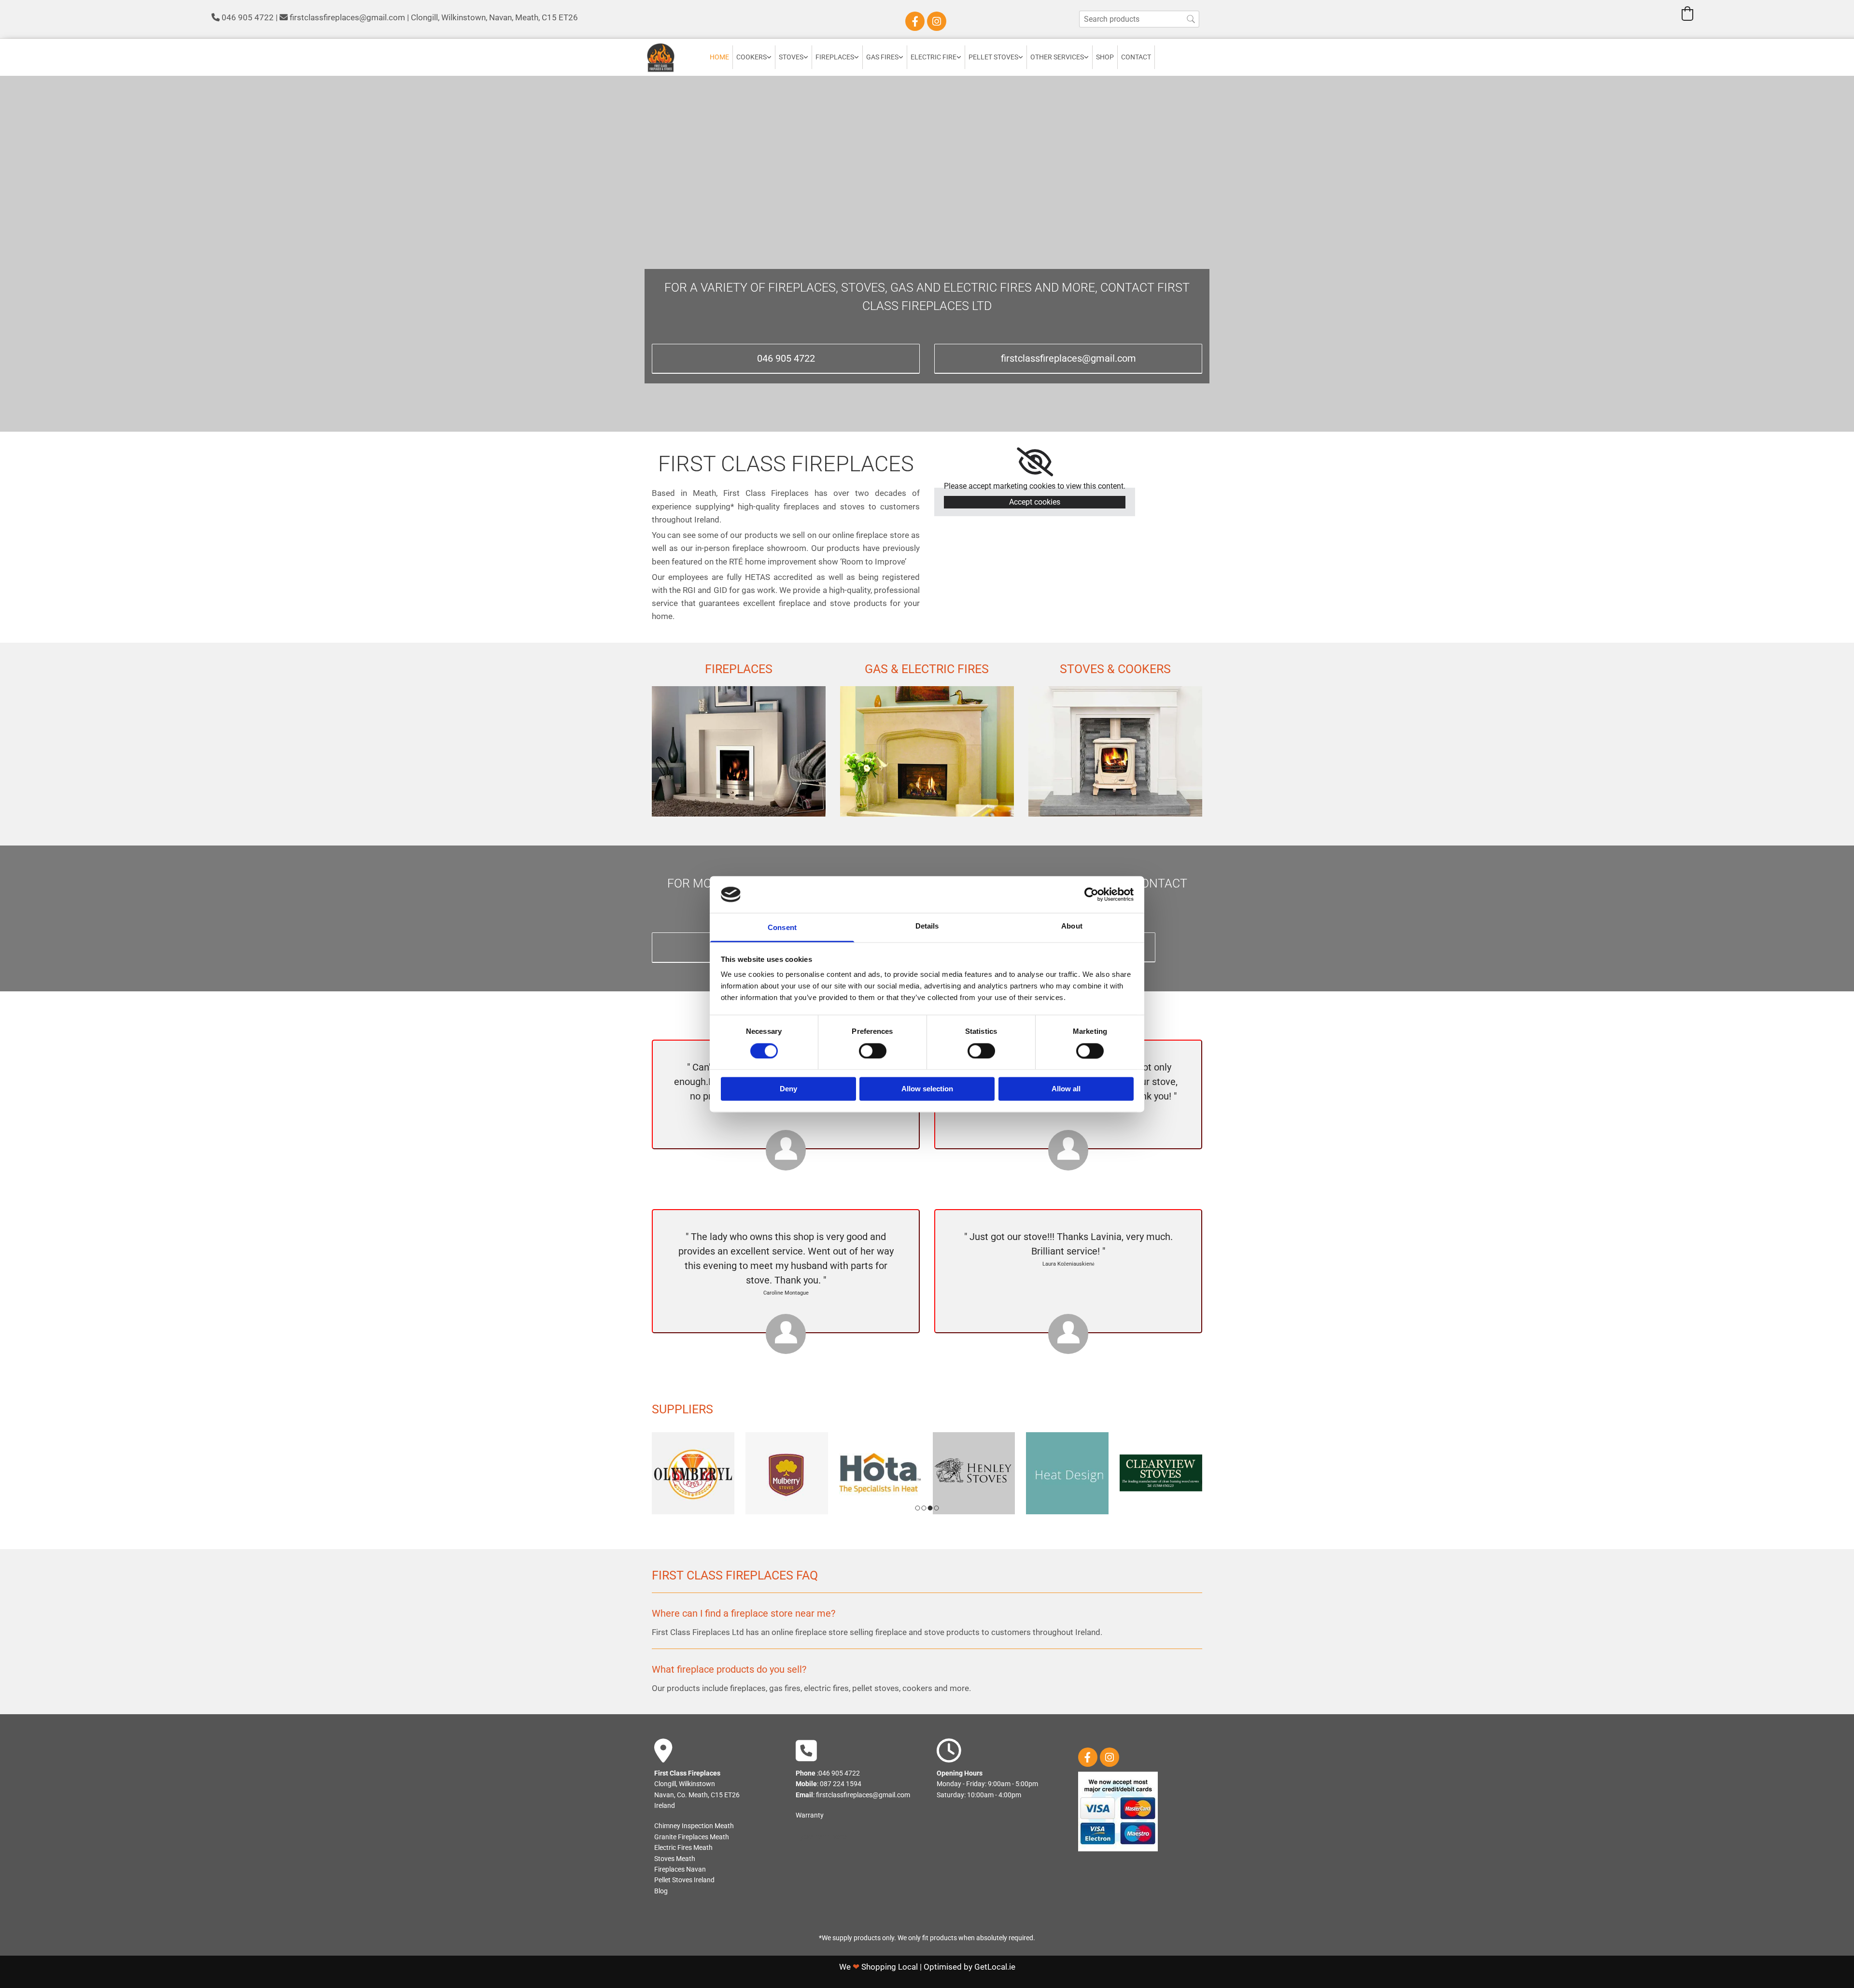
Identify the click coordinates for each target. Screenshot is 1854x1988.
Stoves (791, 57)
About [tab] (1072, 926)
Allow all (1066, 1089)
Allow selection (927, 1089)
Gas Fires (882, 57)
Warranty (810, 1815)
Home (719, 57)
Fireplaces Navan (680, 1869)
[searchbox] (1139, 19)
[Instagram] (937, 21)
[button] (786, 359)
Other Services (1057, 57)
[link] (754, 57)
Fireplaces (835, 57)
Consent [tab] (782, 928)
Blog (661, 1891)
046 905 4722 (248, 17)
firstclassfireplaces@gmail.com (347, 17)
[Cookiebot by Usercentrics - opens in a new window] (1091, 894)
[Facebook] (915, 21)
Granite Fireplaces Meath (692, 1837)
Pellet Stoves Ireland (684, 1880)
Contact (1136, 57)
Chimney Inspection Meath (694, 1826)
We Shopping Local (878, 1967)
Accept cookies (1035, 502)
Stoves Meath (675, 1859)
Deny (788, 1089)
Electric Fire (934, 57)
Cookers (751, 57)
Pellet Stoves (993, 57)
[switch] (873, 1051)
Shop (1105, 57)
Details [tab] (927, 926)
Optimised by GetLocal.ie (969, 1967)
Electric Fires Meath (683, 1847)
